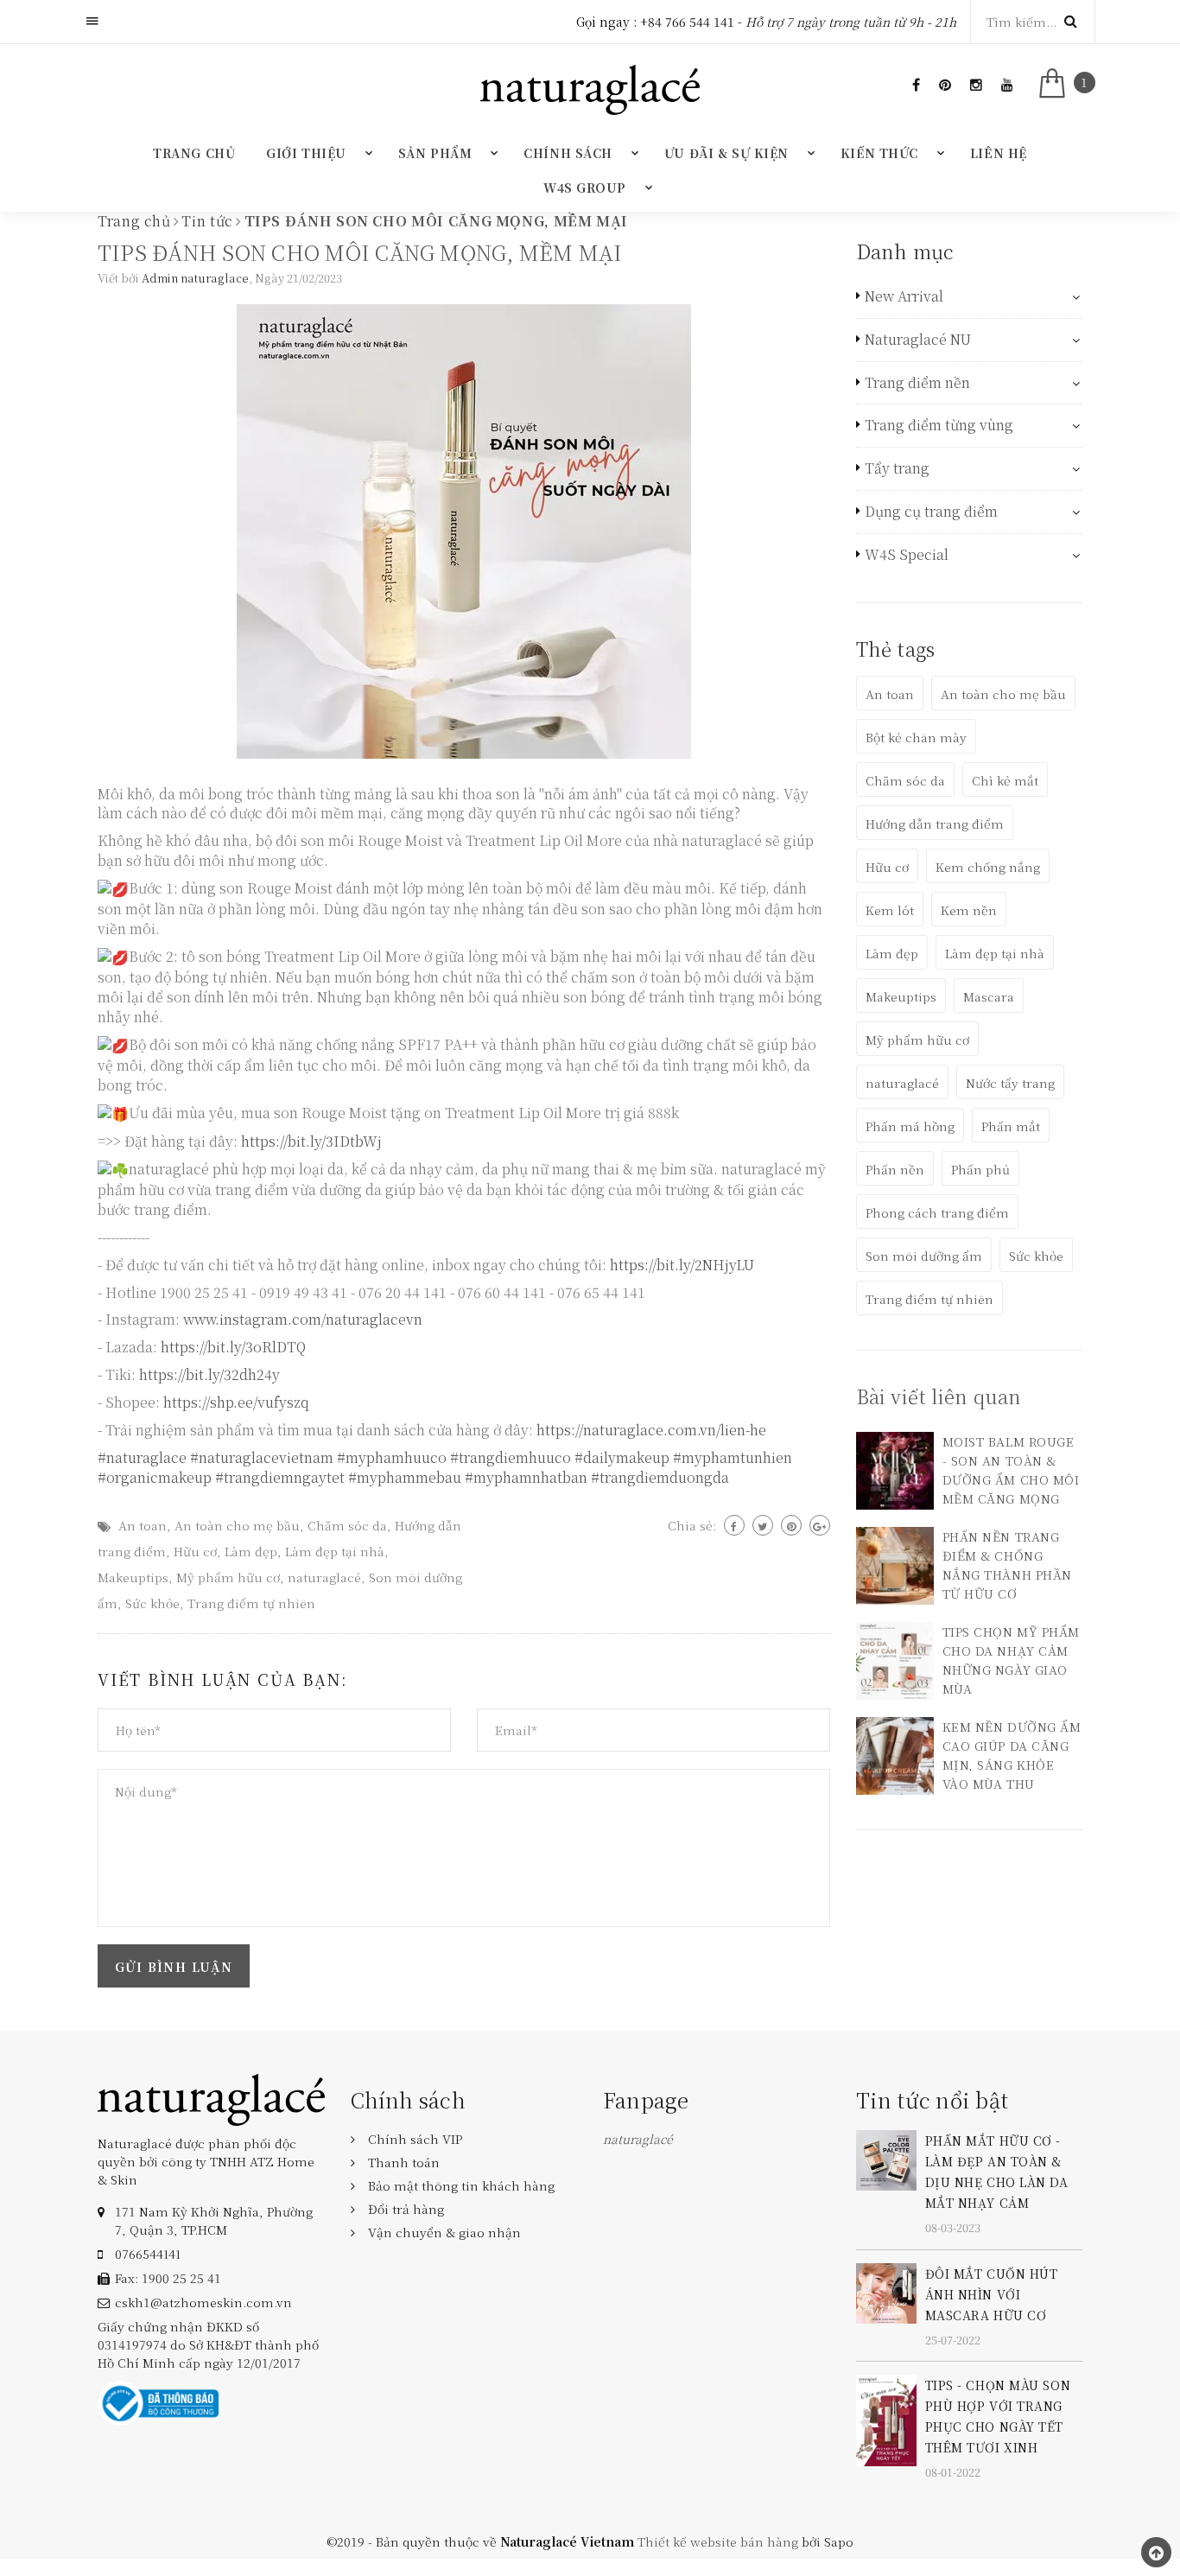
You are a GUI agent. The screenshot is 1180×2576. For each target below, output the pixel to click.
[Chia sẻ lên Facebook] (734, 1525)
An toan (143, 1525)
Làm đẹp (251, 1551)
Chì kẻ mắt (1005, 780)
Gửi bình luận (174, 1967)
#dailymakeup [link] (622, 1457)
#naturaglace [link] (142, 1457)
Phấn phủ (980, 1169)
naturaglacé (324, 1577)
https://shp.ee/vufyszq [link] (236, 1402)
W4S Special (907, 555)
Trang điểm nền (917, 383)
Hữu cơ (195, 1551)
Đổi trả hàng (406, 2209)
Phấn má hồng (910, 1126)
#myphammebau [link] (405, 1477)
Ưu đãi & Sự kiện (726, 153)
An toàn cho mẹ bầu (237, 1525)
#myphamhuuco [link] (392, 1457)
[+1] (820, 1525)
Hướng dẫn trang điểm (935, 824)
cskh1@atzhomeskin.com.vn (203, 2302)
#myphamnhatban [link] (526, 1477)
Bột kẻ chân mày (916, 737)
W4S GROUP (585, 188)
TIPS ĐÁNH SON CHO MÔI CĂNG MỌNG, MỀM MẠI (360, 252)
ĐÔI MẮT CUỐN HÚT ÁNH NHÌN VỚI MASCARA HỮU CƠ (992, 2294)
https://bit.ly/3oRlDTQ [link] (233, 1347)
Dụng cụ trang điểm (931, 512)
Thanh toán (404, 2162)
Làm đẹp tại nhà (335, 1551)
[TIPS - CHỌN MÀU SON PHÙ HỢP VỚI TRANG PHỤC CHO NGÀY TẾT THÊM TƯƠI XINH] (886, 2419)
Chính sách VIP (415, 2139)
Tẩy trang (897, 468)
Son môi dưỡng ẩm (924, 1256)
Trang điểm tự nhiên (251, 1603)
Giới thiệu (306, 153)
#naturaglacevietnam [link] (262, 1457)
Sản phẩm (435, 153)
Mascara (989, 996)
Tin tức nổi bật (933, 2099)
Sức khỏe (152, 1603)
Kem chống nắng (988, 867)
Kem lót (890, 910)
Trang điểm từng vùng (939, 425)
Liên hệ (999, 153)
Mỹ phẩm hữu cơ (228, 1577)
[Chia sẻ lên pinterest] (791, 1525)
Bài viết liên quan (939, 1396)
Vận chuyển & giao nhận (444, 2232)
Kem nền (969, 910)
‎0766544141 (148, 2254)
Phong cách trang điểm (937, 1212)
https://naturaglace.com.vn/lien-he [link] (651, 1430)
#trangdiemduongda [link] (660, 1477)
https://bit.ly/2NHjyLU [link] (682, 1265)
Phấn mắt (1011, 1126)
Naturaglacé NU (918, 340)
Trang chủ (194, 153)
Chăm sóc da (347, 1525)
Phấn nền (895, 1169)
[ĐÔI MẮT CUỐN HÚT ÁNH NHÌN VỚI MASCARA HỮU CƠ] (886, 2291)
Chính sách (568, 153)
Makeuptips (133, 1577)
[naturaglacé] (211, 2098)
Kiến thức (879, 153)
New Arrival (904, 296)
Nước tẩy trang (1010, 1083)
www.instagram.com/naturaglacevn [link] (303, 1319)
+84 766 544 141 (687, 22)
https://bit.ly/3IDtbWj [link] (311, 1141)
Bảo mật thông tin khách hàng (461, 2185)
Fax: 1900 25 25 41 (168, 2278)
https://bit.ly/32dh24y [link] (209, 1374)
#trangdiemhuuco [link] (511, 1457)
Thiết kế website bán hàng (718, 2541)
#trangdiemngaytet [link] (280, 1477)
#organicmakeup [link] (155, 1477)
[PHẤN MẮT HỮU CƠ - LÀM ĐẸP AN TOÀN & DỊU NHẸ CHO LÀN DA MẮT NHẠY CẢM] (886, 2159)
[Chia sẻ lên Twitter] (763, 1525)
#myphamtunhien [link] (733, 1457)
